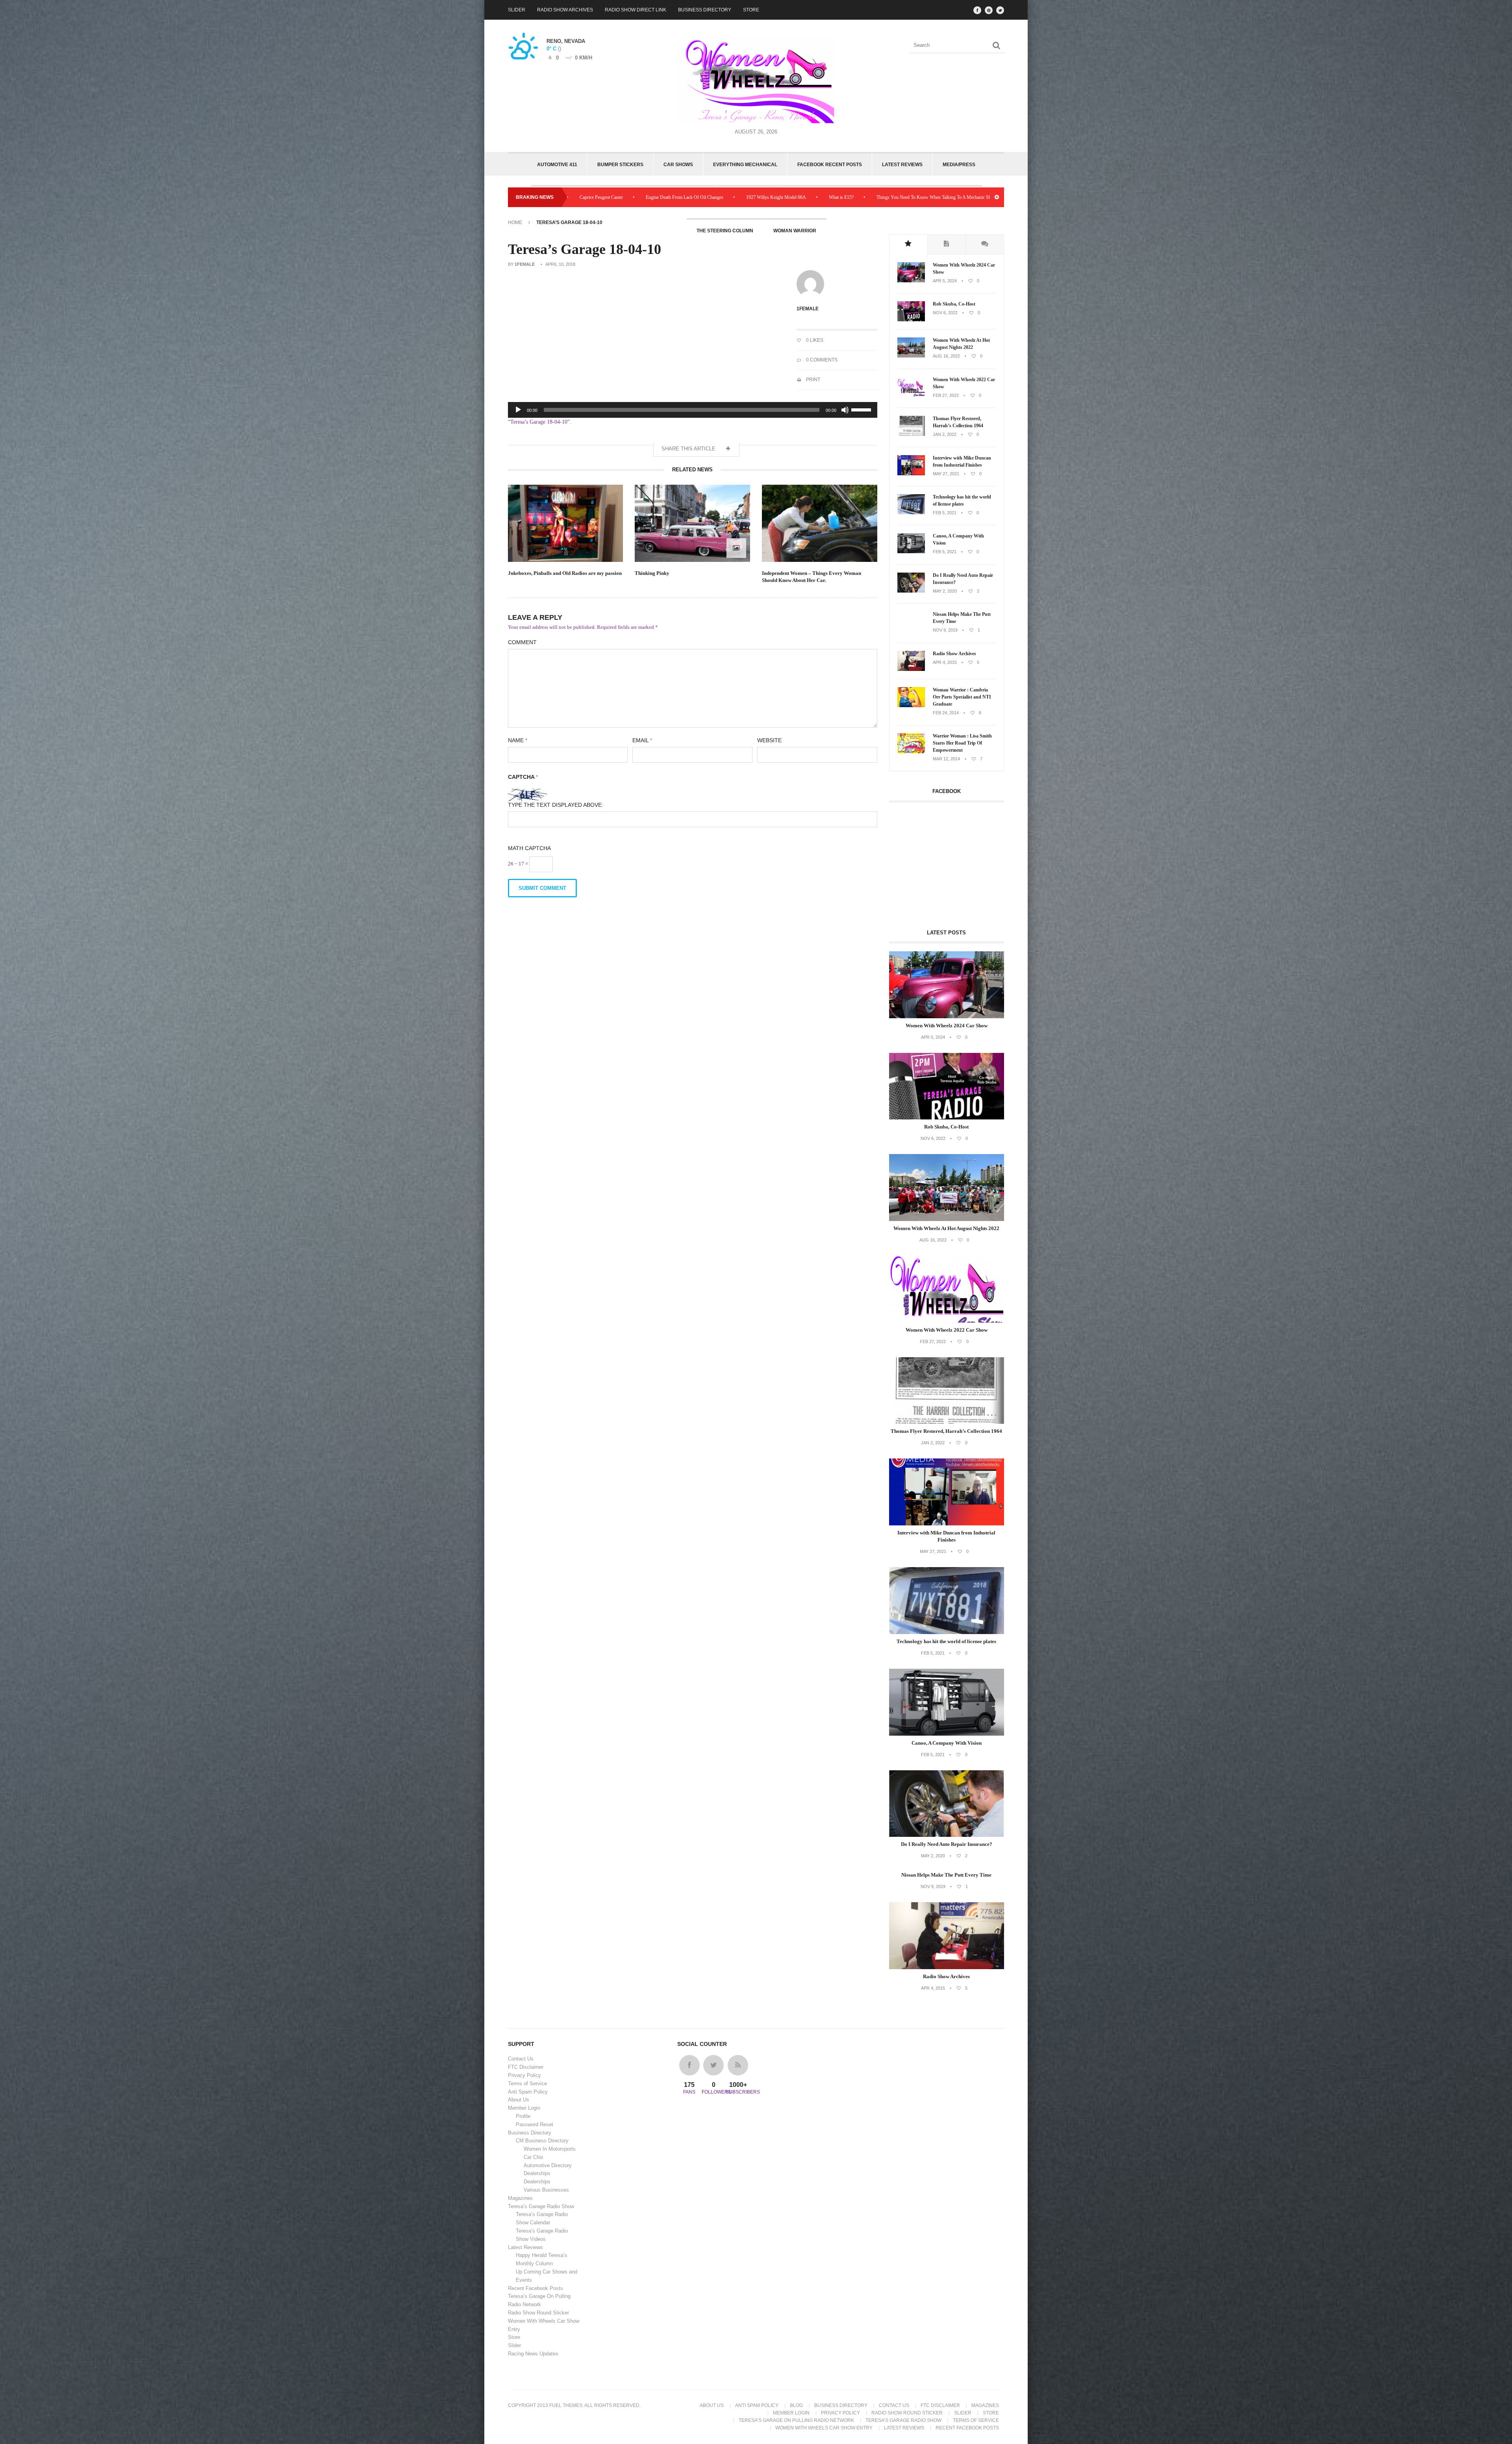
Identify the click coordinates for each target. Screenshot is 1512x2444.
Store (751, 10)
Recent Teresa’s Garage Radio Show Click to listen (690, 197)
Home (515, 222)
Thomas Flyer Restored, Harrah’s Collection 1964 (958, 422)
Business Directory (705, 10)
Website (769, 740)
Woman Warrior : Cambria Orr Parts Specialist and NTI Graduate (962, 697)
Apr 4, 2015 (945, 662)
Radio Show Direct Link (636, 10)
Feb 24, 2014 (946, 713)
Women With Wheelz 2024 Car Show (964, 269)
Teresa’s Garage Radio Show (541, 2206)
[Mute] (845, 410)
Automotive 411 (557, 165)
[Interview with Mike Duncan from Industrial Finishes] (911, 474)
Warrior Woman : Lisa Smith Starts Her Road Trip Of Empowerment (962, 743)
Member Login (524, 2108)
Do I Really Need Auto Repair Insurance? (963, 579)
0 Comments (821, 360)
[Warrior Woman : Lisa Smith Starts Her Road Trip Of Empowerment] (911, 752)
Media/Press (959, 165)
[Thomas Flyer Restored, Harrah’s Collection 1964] (911, 434)
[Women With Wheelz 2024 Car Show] (911, 281)
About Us (519, 2100)
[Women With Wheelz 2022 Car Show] (911, 395)
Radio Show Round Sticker (538, 2313)
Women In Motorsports (550, 2149)
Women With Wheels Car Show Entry (824, 2428)
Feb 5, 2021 (945, 513)
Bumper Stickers (620, 165)
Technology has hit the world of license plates (962, 500)
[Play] (518, 410)
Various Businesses (546, 2190)
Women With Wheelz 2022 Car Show (964, 383)
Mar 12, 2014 (946, 759)
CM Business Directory (542, 2141)
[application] (693, 410)
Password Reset (535, 2124)
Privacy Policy (524, 2075)
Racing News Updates (533, 2354)
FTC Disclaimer (526, 2067)
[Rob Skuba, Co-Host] (911, 320)
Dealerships (537, 2173)
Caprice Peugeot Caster (782, 197)
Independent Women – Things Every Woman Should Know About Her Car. (812, 577)
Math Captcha (529, 848)
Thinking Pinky (652, 573)
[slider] (862, 409)
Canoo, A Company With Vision (958, 539)
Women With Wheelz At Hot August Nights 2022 (961, 344)
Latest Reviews (902, 165)
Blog (796, 2405)
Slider (517, 10)
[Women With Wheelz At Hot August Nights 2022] (911, 356)
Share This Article (689, 449)
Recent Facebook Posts (535, 2288)
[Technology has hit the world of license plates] (911, 513)
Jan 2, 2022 (945, 434)
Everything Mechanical (745, 165)
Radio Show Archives (565, 10)
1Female (525, 264)
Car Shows (678, 165)
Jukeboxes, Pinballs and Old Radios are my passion (565, 573)
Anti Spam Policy (528, 2092)
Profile (523, 2116)
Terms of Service (527, 2084)
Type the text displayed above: (556, 805)
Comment (522, 642)
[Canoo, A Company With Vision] (911, 552)
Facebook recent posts (830, 165)
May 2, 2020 (945, 591)
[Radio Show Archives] (911, 669)
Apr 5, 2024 (945, 281)
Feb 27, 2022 (946, 395)
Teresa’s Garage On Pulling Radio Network (796, 2420)
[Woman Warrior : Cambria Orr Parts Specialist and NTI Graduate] (911, 706)
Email (642, 740)
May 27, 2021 (946, 474)
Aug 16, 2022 (946, 356)
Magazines (520, 2198)
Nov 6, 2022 (945, 313)
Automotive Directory (548, 2165)
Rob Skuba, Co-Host (954, 304)
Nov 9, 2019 (945, 630)
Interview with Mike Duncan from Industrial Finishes (962, 461)
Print (813, 380)
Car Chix (534, 2157)
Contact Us (521, 2059)
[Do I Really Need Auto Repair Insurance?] (911, 591)
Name (518, 740)
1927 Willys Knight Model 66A (957, 197)
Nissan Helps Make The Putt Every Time (962, 618)
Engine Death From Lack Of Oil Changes (865, 197)
